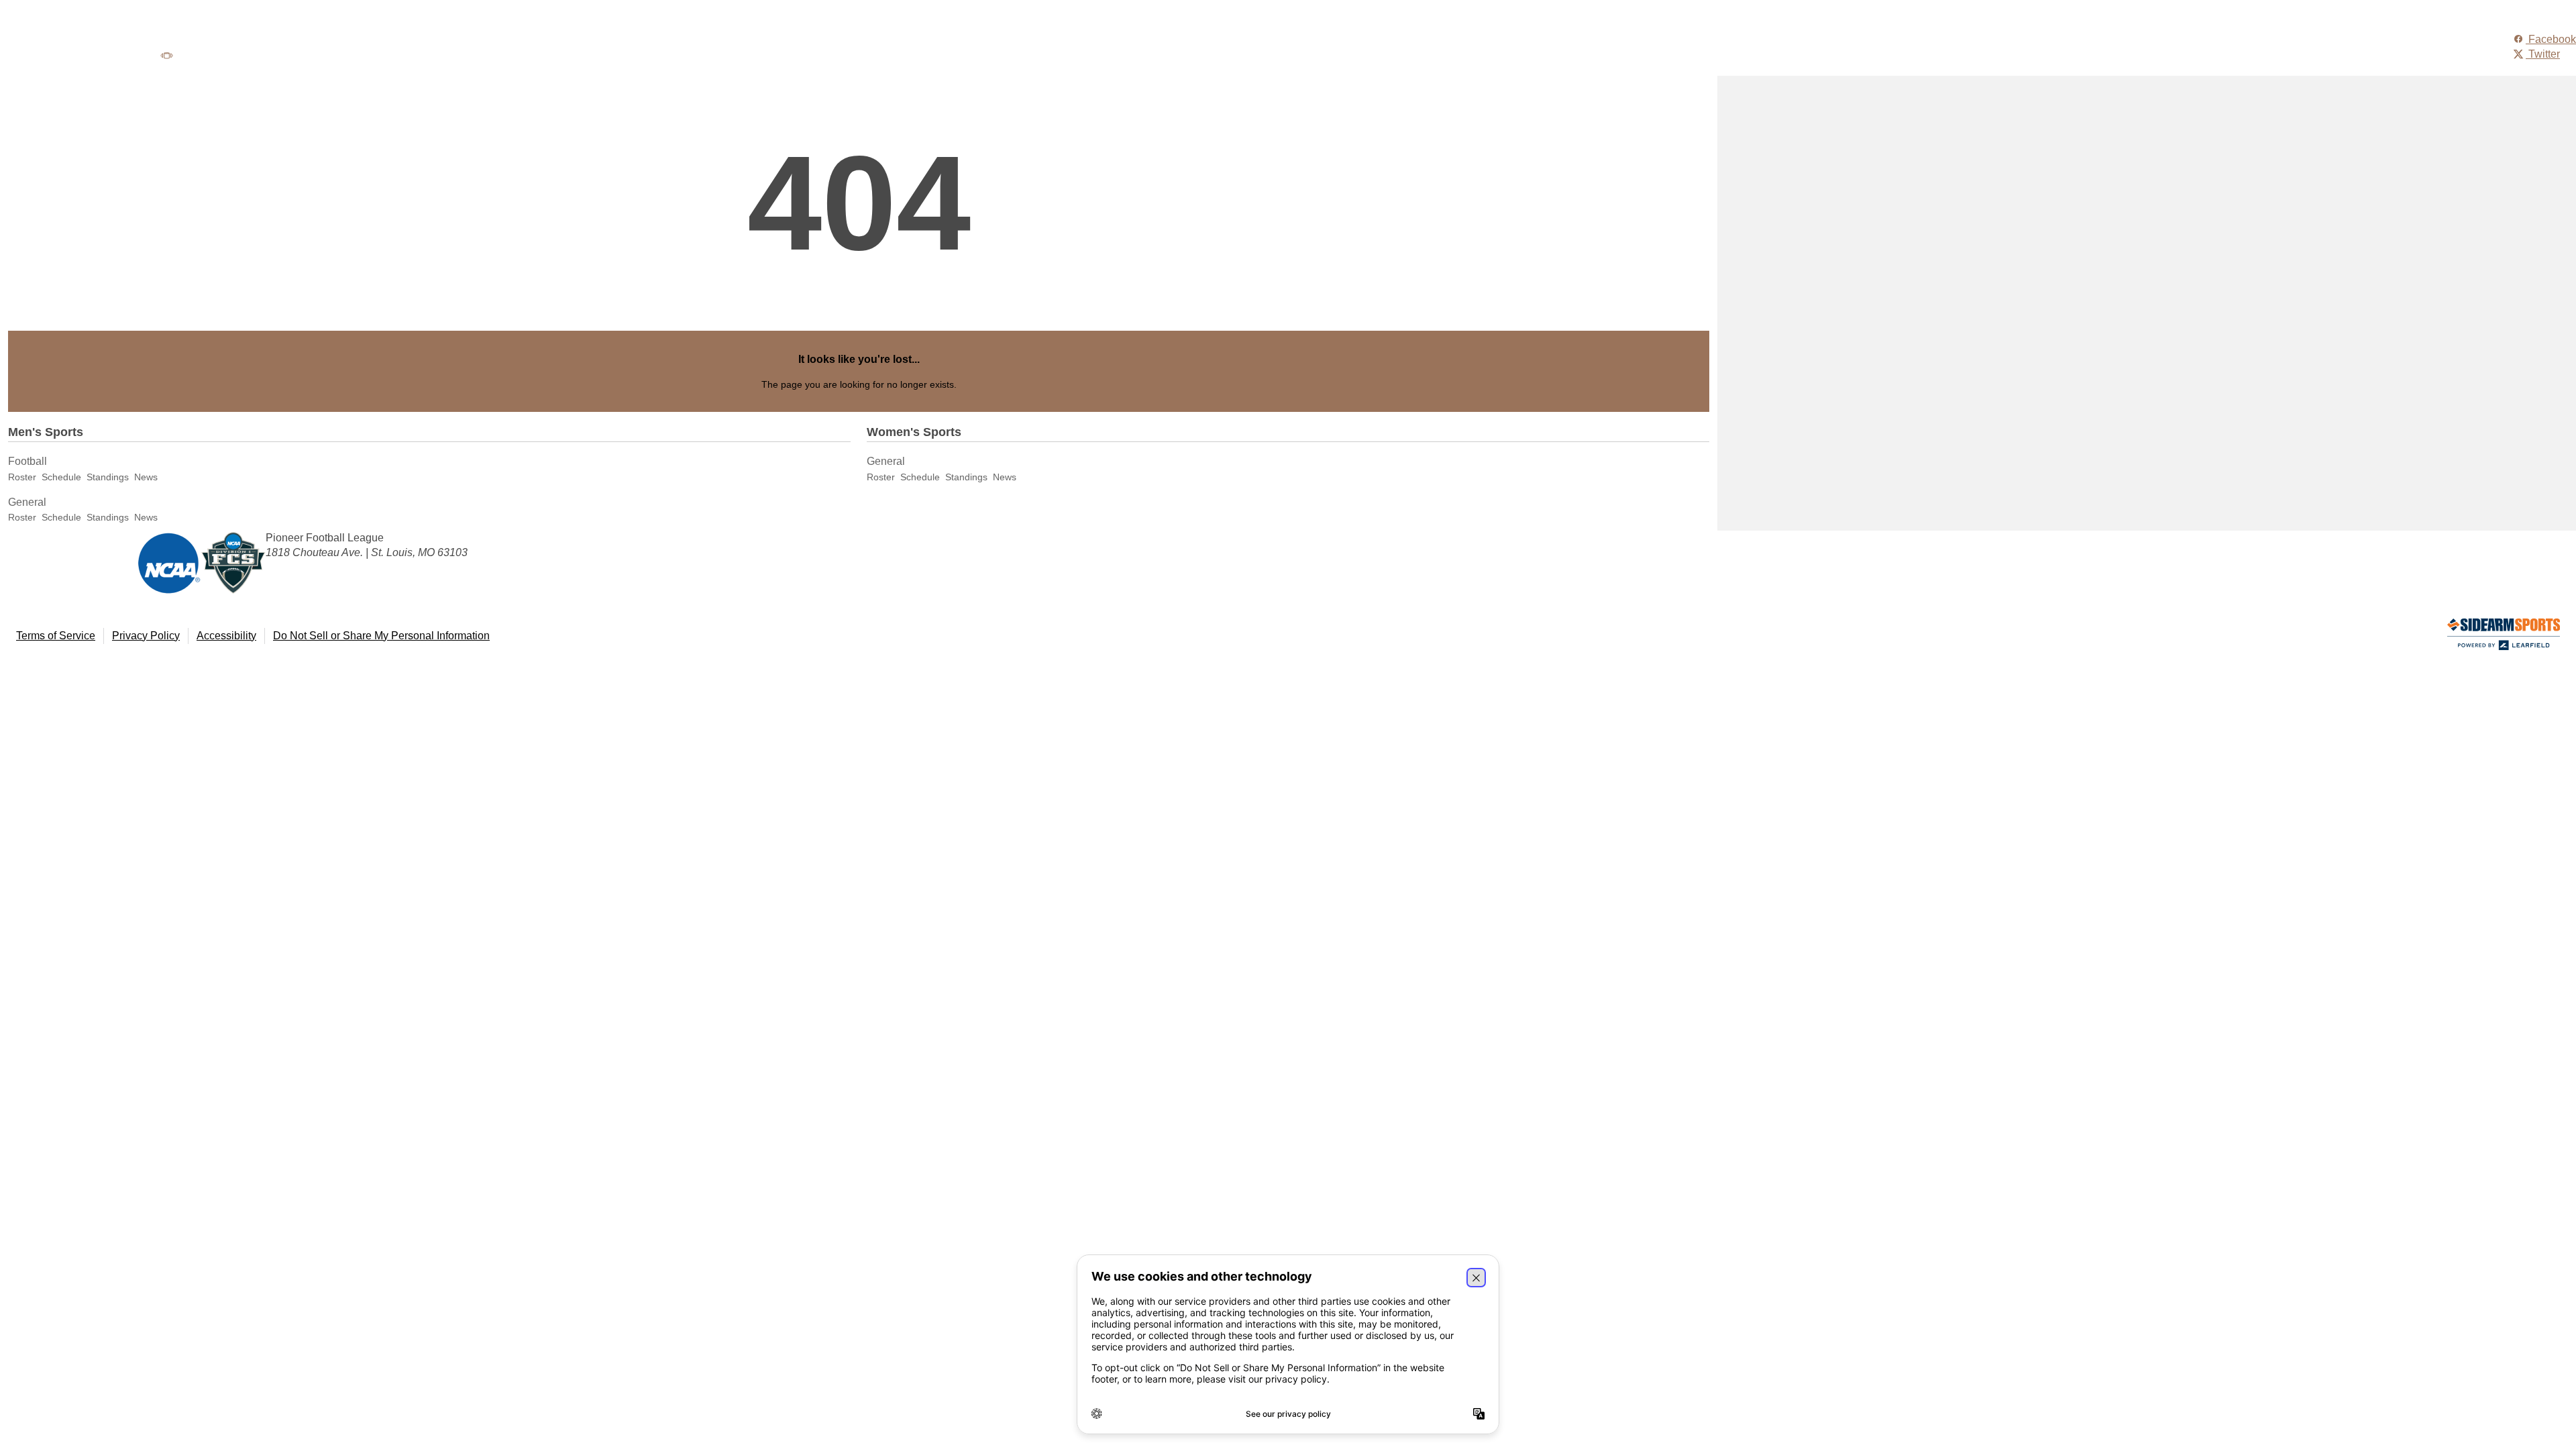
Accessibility (226, 636)
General (27, 502)
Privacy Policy (146, 636)
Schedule (61, 477)
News (146, 477)
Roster (22, 477)
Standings (108, 477)
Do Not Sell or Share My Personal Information (381, 636)
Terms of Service (56, 636)
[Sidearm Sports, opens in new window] (2504, 637)
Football (28, 461)
